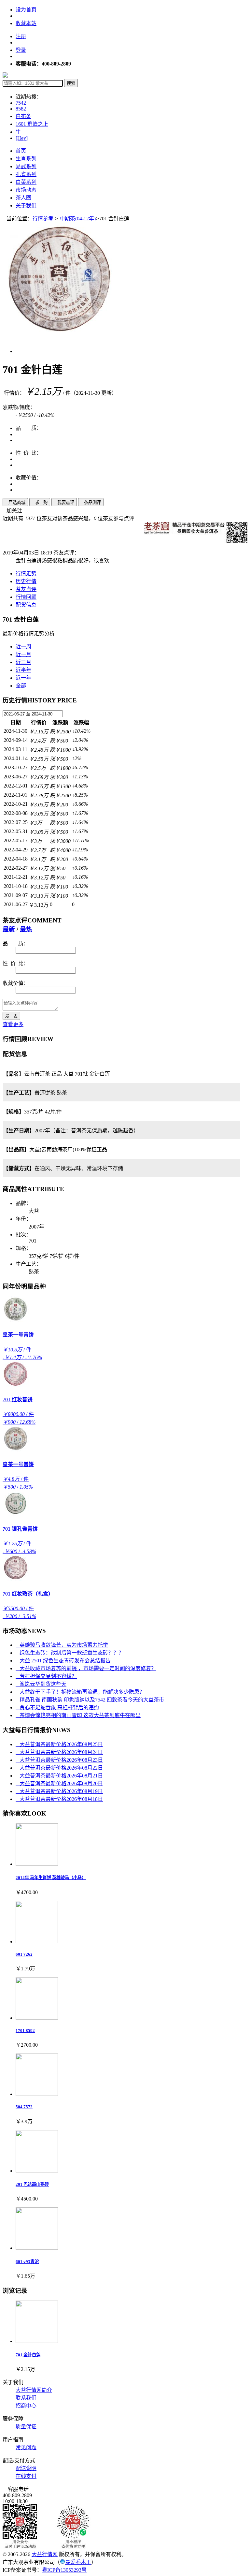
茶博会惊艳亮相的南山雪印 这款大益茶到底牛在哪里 (78, 1715)
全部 (21, 686)
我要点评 (64, 502)
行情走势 (26, 574)
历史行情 (26, 581)
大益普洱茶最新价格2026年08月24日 (59, 1752)
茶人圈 (23, 198)
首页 (21, 151)
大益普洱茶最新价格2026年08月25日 (59, 1744)
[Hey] (22, 138)
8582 (21, 109)
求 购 (40, 502)
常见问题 (26, 2447)
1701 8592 (25, 2031)
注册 (21, 36)
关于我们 (26, 206)
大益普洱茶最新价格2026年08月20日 (59, 1783)
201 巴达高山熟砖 (32, 2184)
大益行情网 (45, 2554)
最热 (26, 929)
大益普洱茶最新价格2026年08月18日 (59, 1799)
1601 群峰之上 (32, 124)
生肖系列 (26, 159)
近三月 (23, 662)
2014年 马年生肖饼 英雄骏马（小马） (51, 1878)
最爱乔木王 (78, 2562)
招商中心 (26, 2406)
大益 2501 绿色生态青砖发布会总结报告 (63, 1661)
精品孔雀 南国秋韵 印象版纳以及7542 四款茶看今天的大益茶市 (90, 1700)
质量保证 (26, 2427)
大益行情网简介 (34, 2390)
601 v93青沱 (27, 2262)
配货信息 (26, 605)
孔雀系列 (26, 174)
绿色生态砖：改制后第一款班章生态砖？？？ (70, 1653)
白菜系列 (26, 182)
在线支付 (26, 2476)
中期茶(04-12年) (78, 219)
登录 (21, 50)
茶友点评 (26, 589)
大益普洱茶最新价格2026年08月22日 (59, 1768)
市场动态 (26, 190)
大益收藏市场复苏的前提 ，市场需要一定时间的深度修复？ (86, 1668)
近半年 (23, 670)
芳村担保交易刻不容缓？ (46, 1676)
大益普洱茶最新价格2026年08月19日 (59, 1791)
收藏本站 (26, 23)
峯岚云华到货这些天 (41, 1684)
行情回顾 (26, 597)
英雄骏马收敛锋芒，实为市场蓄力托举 (62, 1645)
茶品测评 (91, 502)
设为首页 (26, 10)
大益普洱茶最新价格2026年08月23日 (59, 1760)
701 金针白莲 (28, 2355)
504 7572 (24, 2107)
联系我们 (26, 2398)
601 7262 (24, 1954)
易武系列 (26, 166)
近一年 (23, 678)
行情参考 (43, 219)
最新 (9, 929)
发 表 (11, 1016)
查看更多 (13, 1024)
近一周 (23, 647)
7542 (21, 103)
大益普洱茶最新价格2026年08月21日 (59, 1776)
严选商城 (15, 502)
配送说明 (26, 2468)
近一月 (23, 654)
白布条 (23, 116)
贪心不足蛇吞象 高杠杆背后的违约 (57, 1708)
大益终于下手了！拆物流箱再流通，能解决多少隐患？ (80, 1692)
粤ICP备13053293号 (64, 2570)
